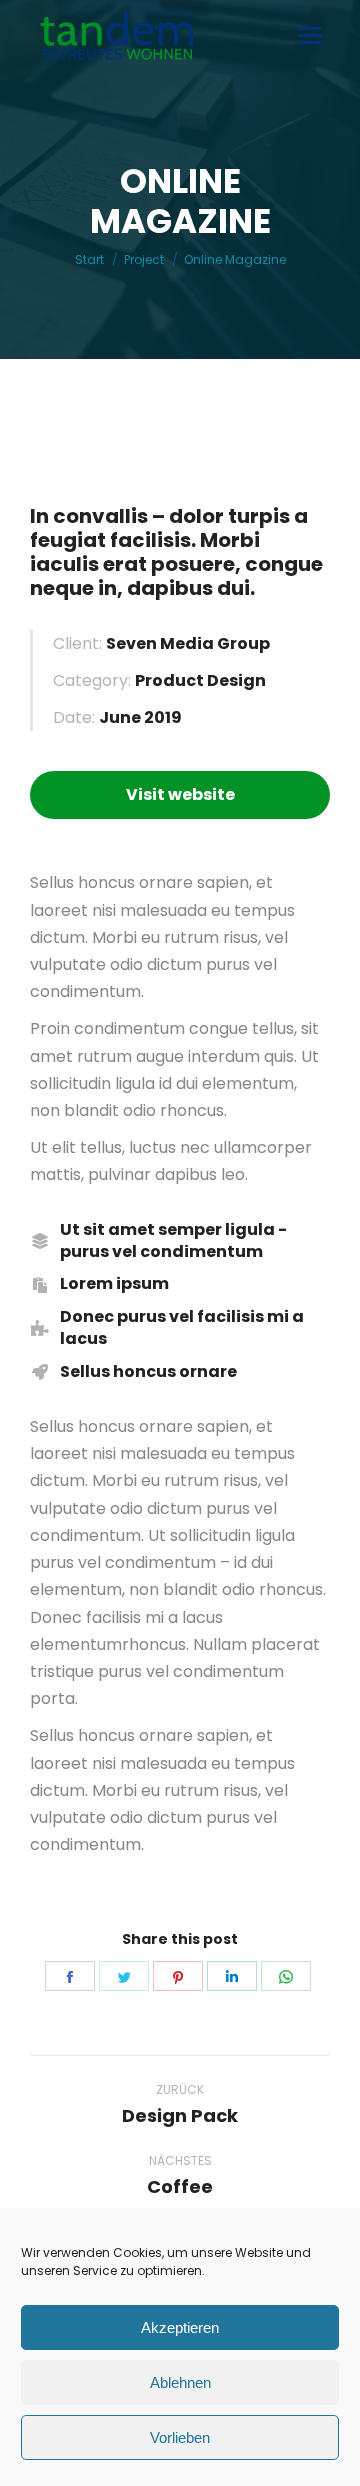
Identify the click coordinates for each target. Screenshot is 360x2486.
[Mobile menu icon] (310, 35)
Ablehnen (180, 2382)
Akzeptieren (180, 2327)
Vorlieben (180, 2437)
